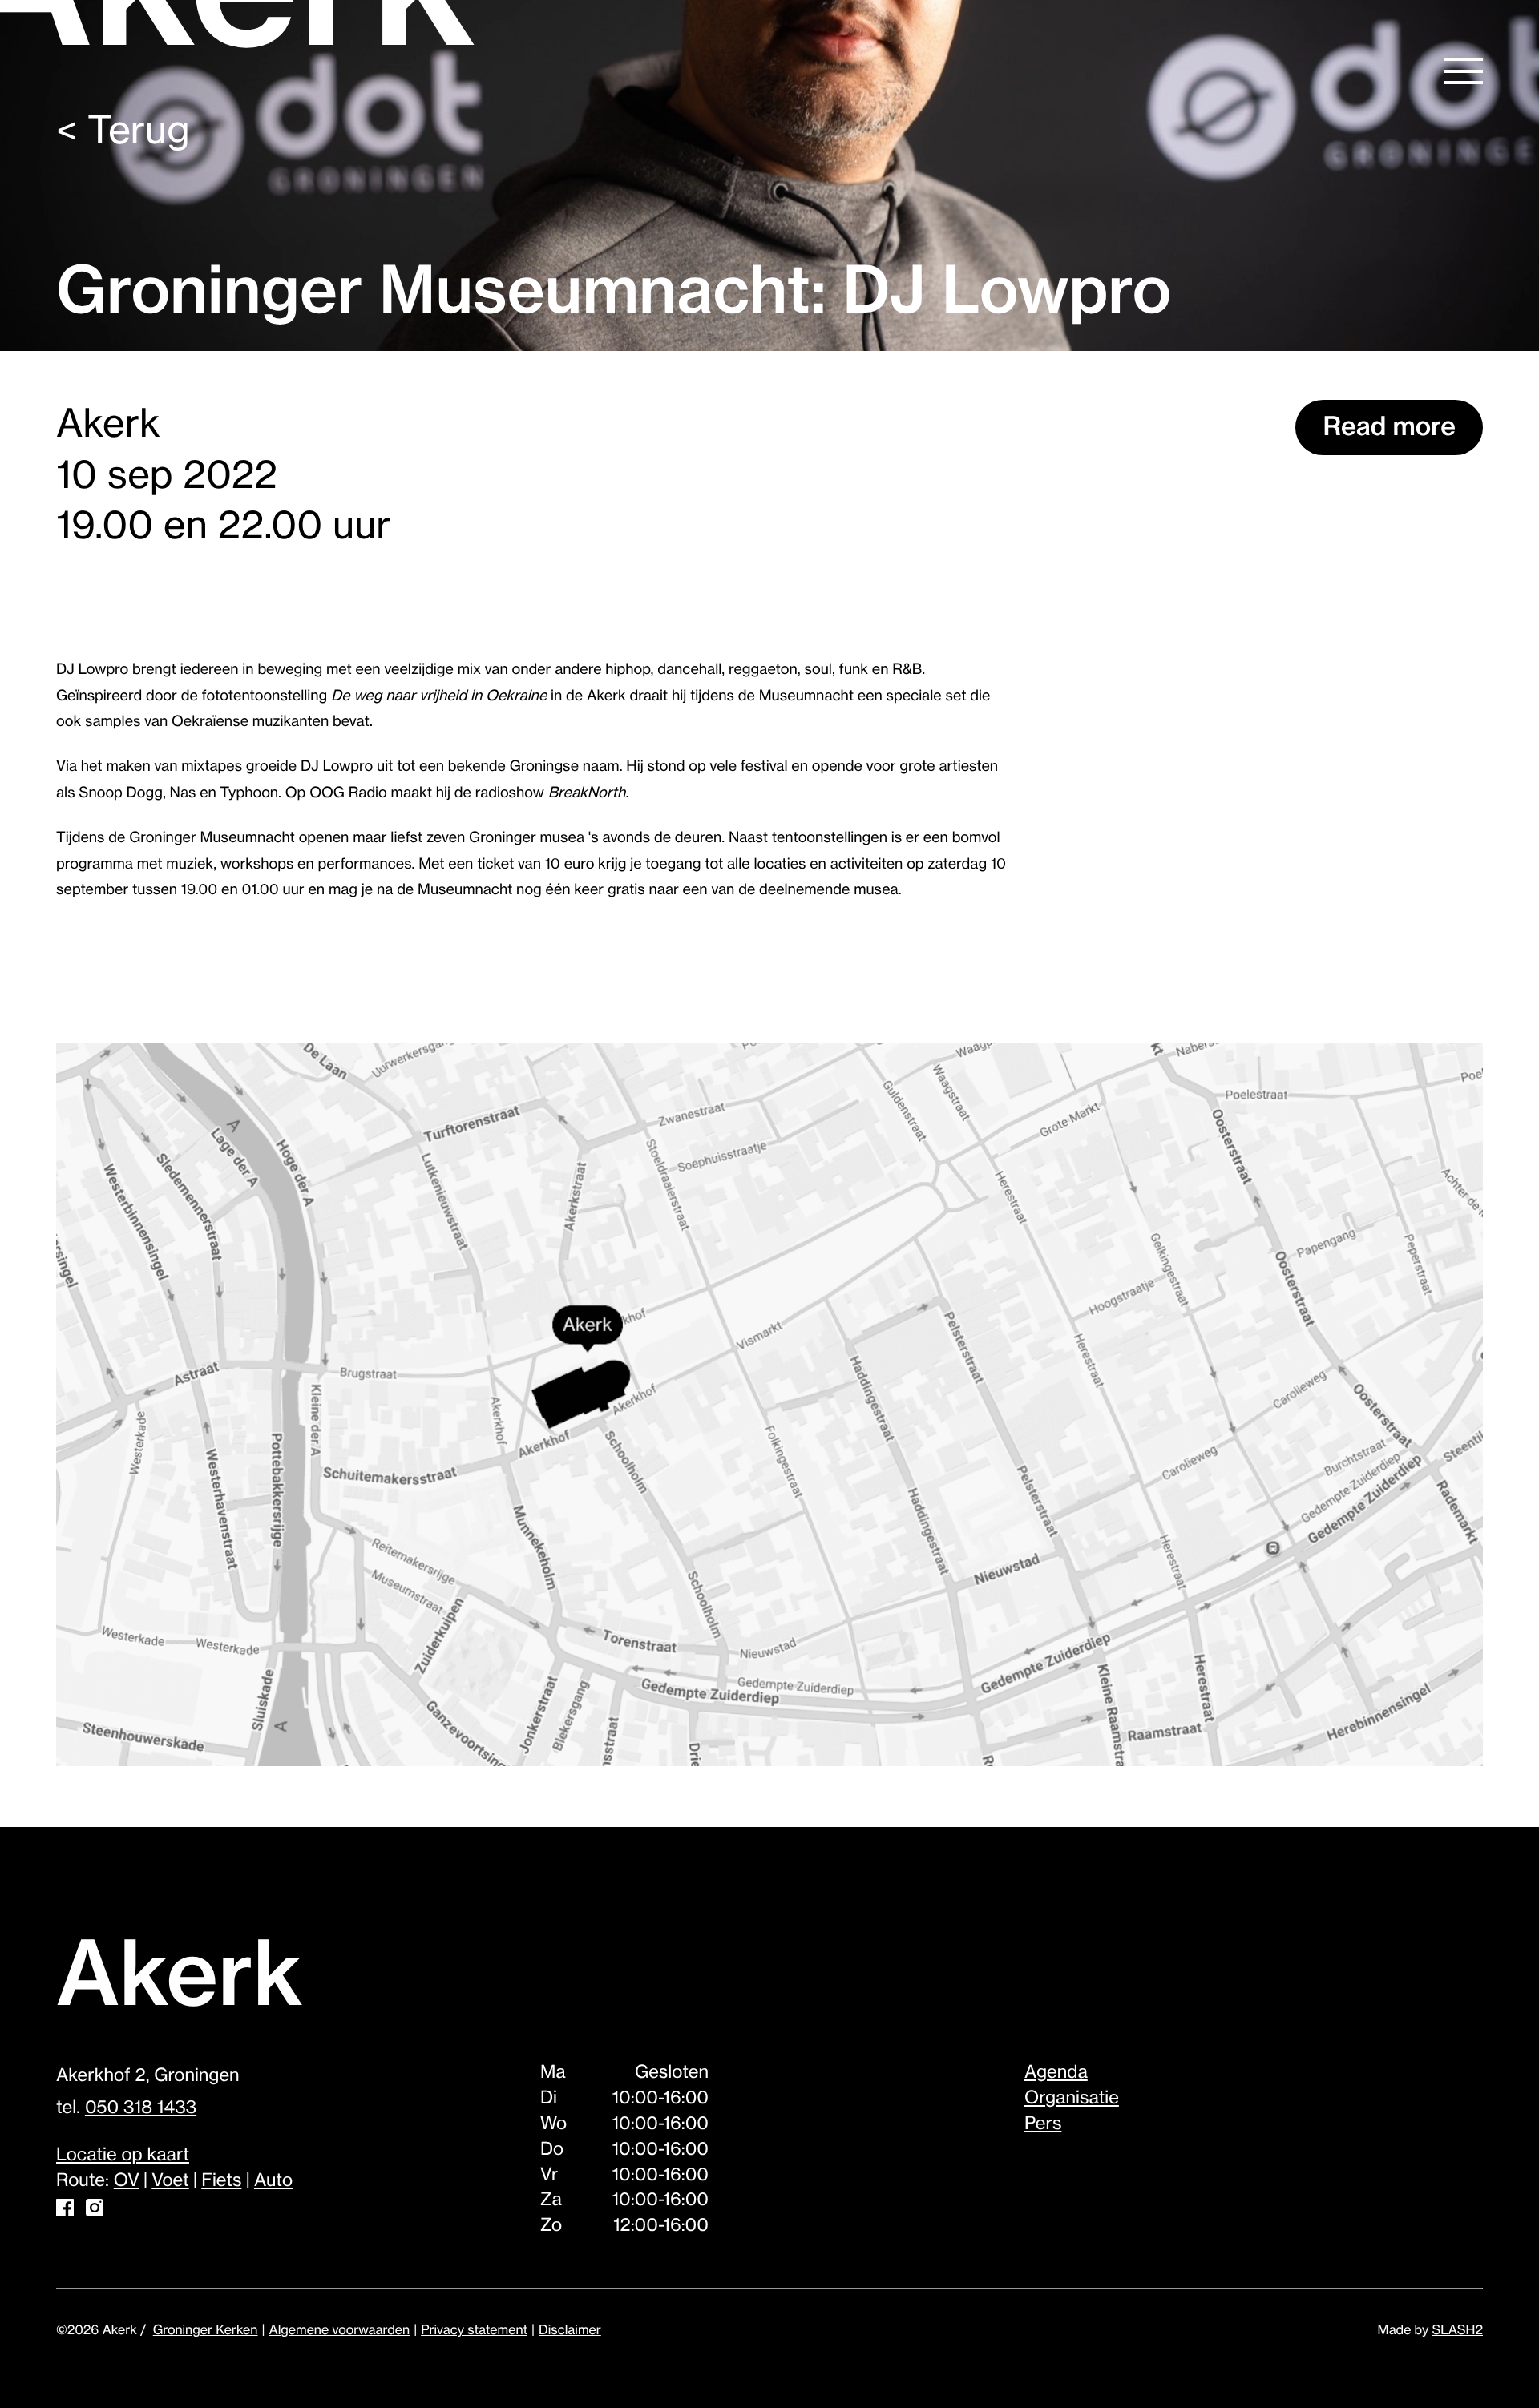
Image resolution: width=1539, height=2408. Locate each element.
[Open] (1463, 71)
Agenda (1056, 2073)
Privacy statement (474, 2330)
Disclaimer (570, 2330)
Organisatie (1072, 2099)
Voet (170, 2181)
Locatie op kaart (123, 2156)
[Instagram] (95, 2212)
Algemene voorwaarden (339, 2330)
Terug (123, 131)
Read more (1389, 427)
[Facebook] (65, 2212)
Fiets (221, 2181)
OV (127, 2181)
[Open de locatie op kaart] (769, 1406)
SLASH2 (1458, 2330)
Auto (273, 2181)
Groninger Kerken (206, 2330)
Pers (1043, 2124)
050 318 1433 (141, 2108)
